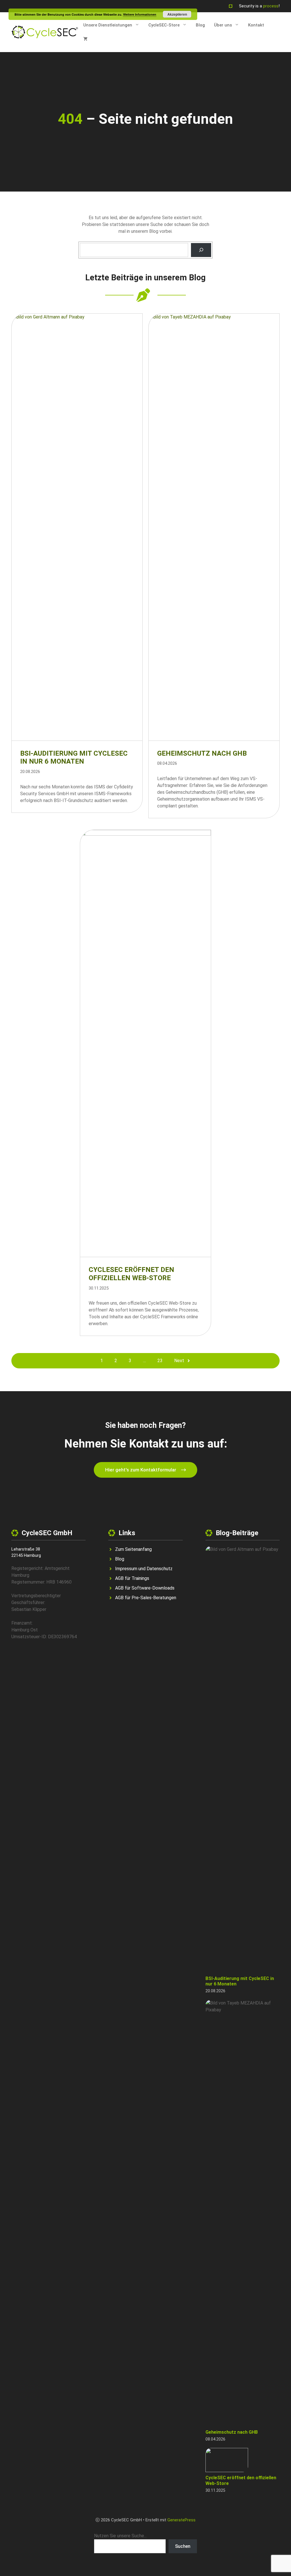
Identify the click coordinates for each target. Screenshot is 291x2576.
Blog (200, 25)
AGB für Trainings (132, 1578)
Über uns (223, 25)
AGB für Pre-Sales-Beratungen (146, 1598)
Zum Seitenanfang (133, 1549)
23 (160, 1361)
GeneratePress (181, 2520)
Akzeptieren (177, 14)
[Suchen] (201, 250)
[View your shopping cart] (85, 39)
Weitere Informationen (140, 14)
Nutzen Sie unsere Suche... (120, 2536)
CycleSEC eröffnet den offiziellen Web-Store (131, 1274)
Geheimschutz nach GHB (202, 753)
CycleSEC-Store (164, 25)
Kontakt (256, 25)
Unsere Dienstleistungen (108, 25)
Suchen (183, 2546)
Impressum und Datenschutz (144, 1569)
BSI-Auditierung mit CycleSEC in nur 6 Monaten (74, 757)
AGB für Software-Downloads (145, 1588)
